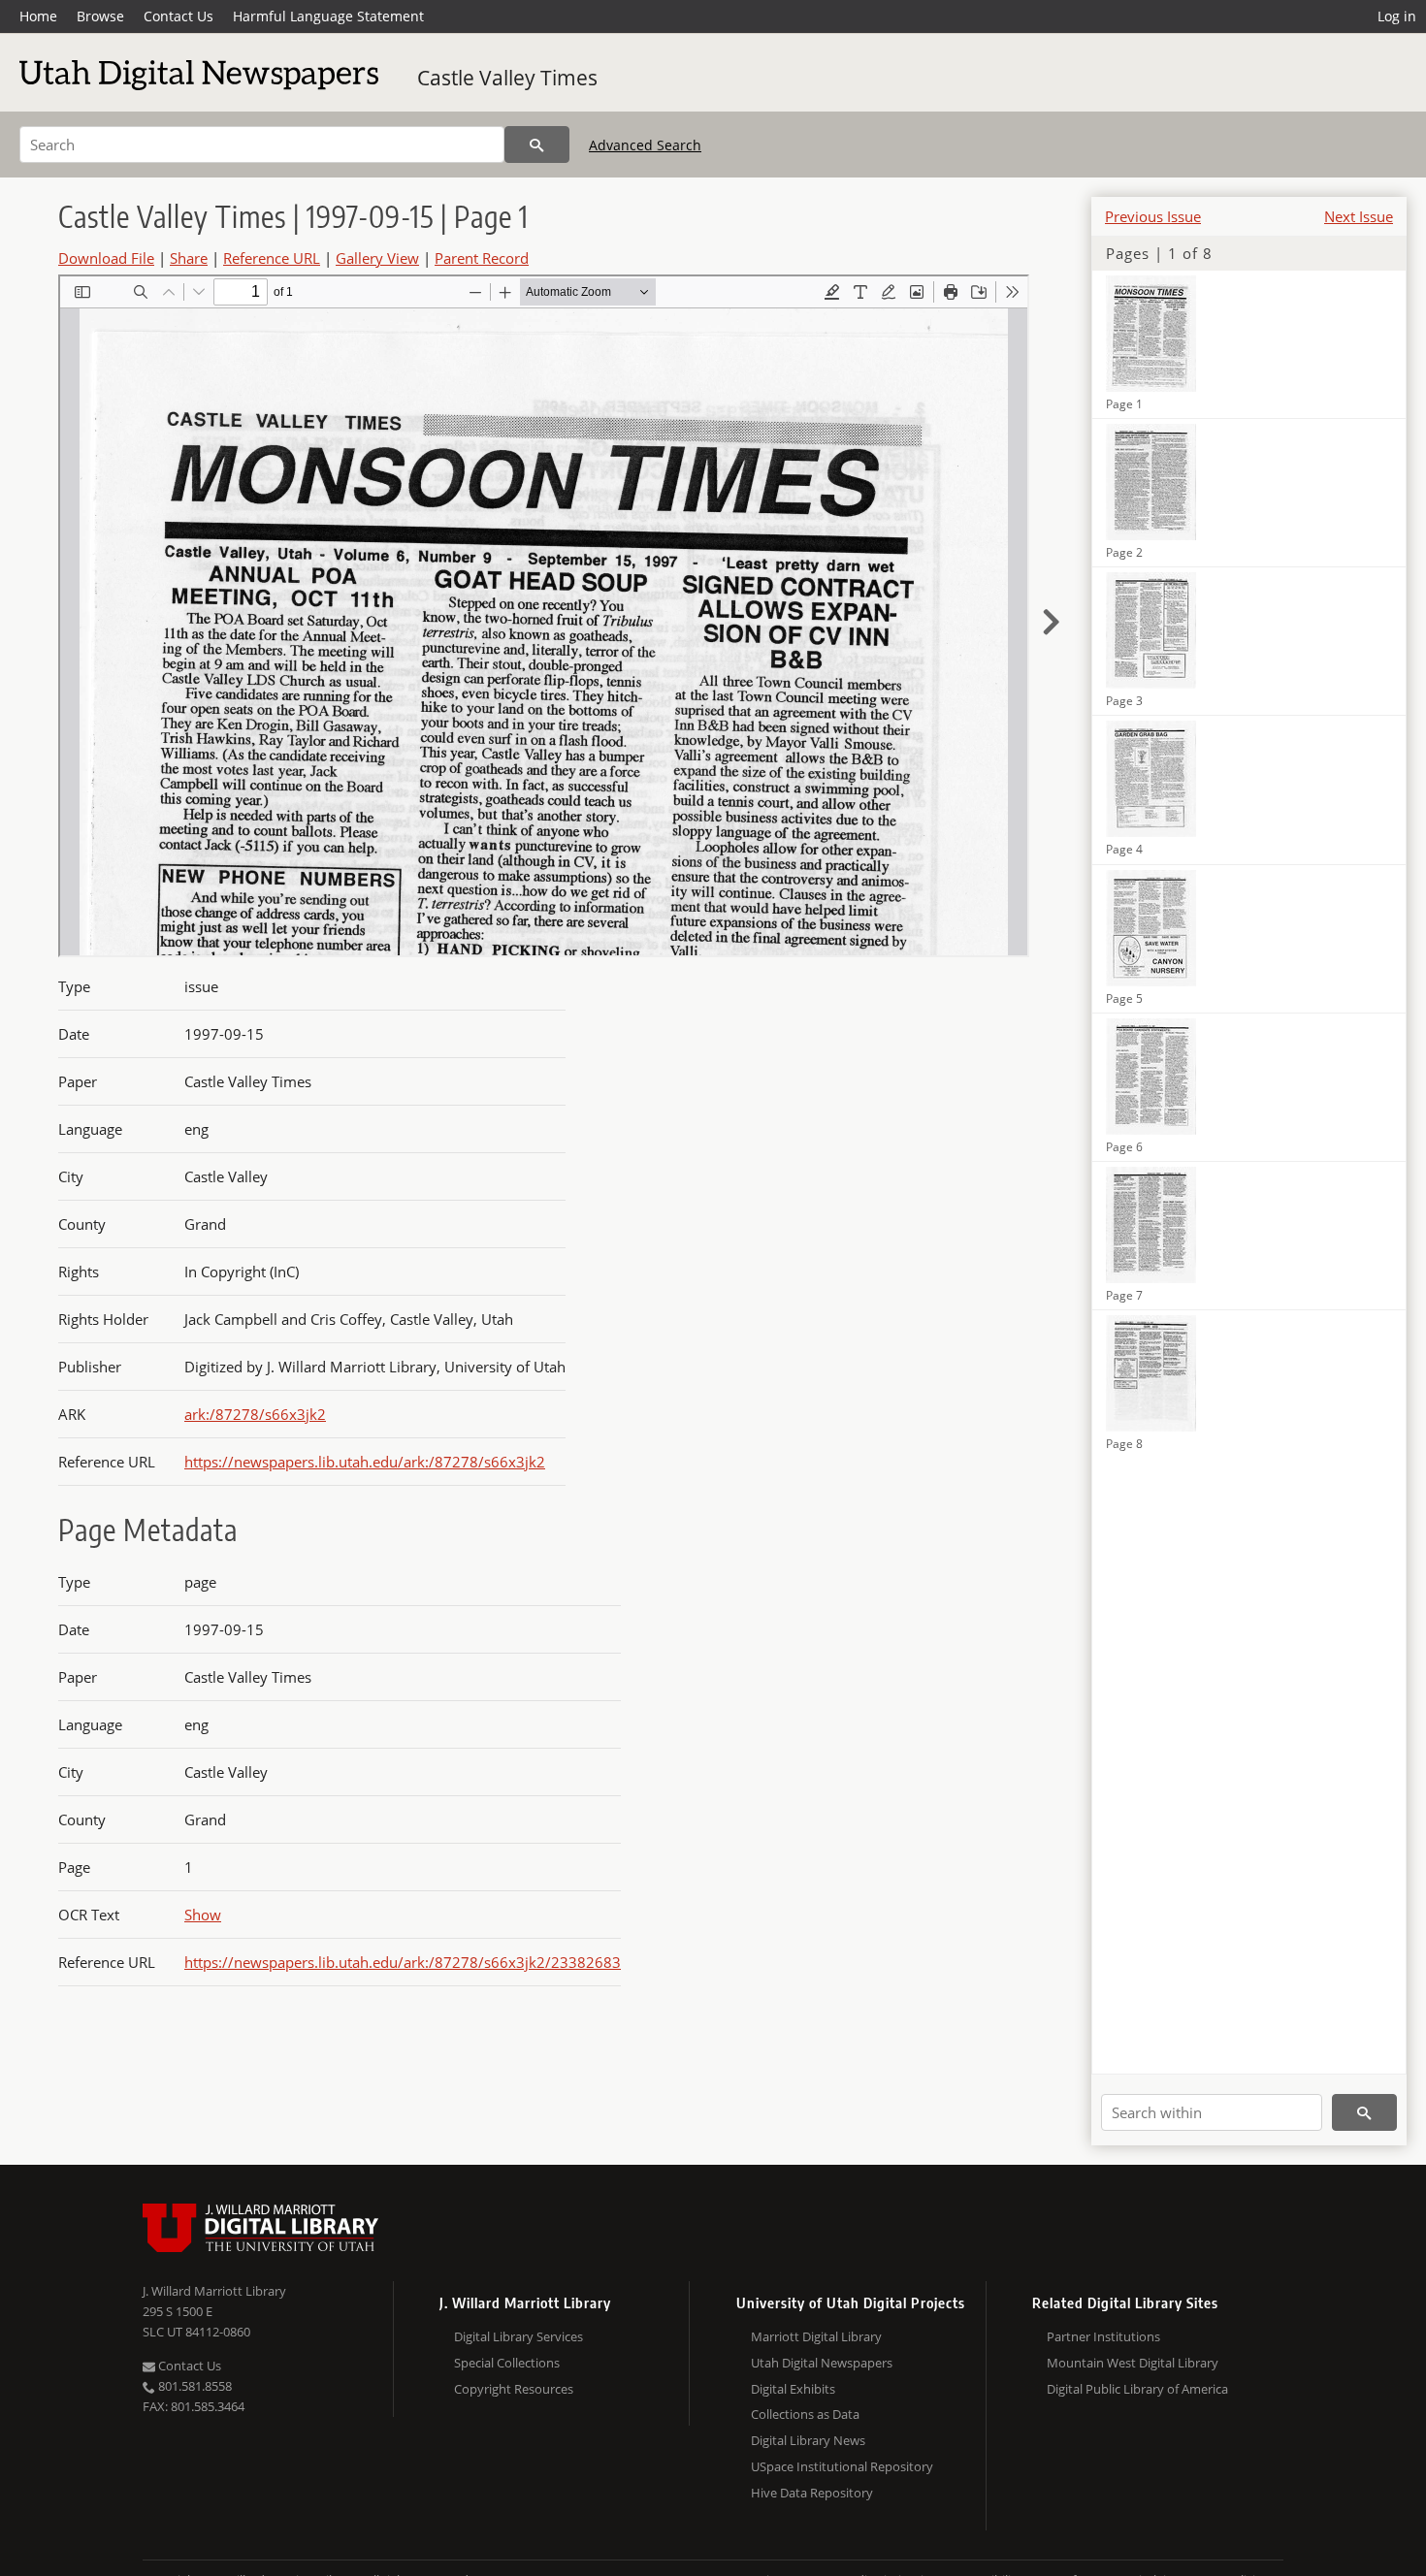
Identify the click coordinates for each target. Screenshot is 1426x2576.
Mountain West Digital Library (1133, 2363)
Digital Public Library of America (1137, 2389)
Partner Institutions (1103, 2336)
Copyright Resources (514, 2389)
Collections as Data (805, 2414)
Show (203, 1915)
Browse (100, 16)
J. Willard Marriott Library (214, 2291)
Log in (1397, 16)
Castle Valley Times (507, 78)
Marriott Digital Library (816, 2336)
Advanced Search (645, 145)
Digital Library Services (519, 2336)
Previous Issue (1153, 216)
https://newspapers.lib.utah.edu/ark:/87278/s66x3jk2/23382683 (403, 1962)
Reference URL (272, 258)
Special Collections (507, 2363)
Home (38, 16)
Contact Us (178, 16)
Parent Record (482, 258)
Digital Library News (808, 2440)
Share (189, 258)
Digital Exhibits (793, 2389)
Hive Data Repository (812, 2493)
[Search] (537, 145)
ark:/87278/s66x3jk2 (255, 1414)
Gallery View (377, 258)
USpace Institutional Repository (842, 2466)
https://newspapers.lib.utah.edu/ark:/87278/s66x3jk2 (365, 1462)
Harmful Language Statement (328, 16)
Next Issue (1359, 216)
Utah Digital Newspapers (822, 2363)
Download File (106, 258)
